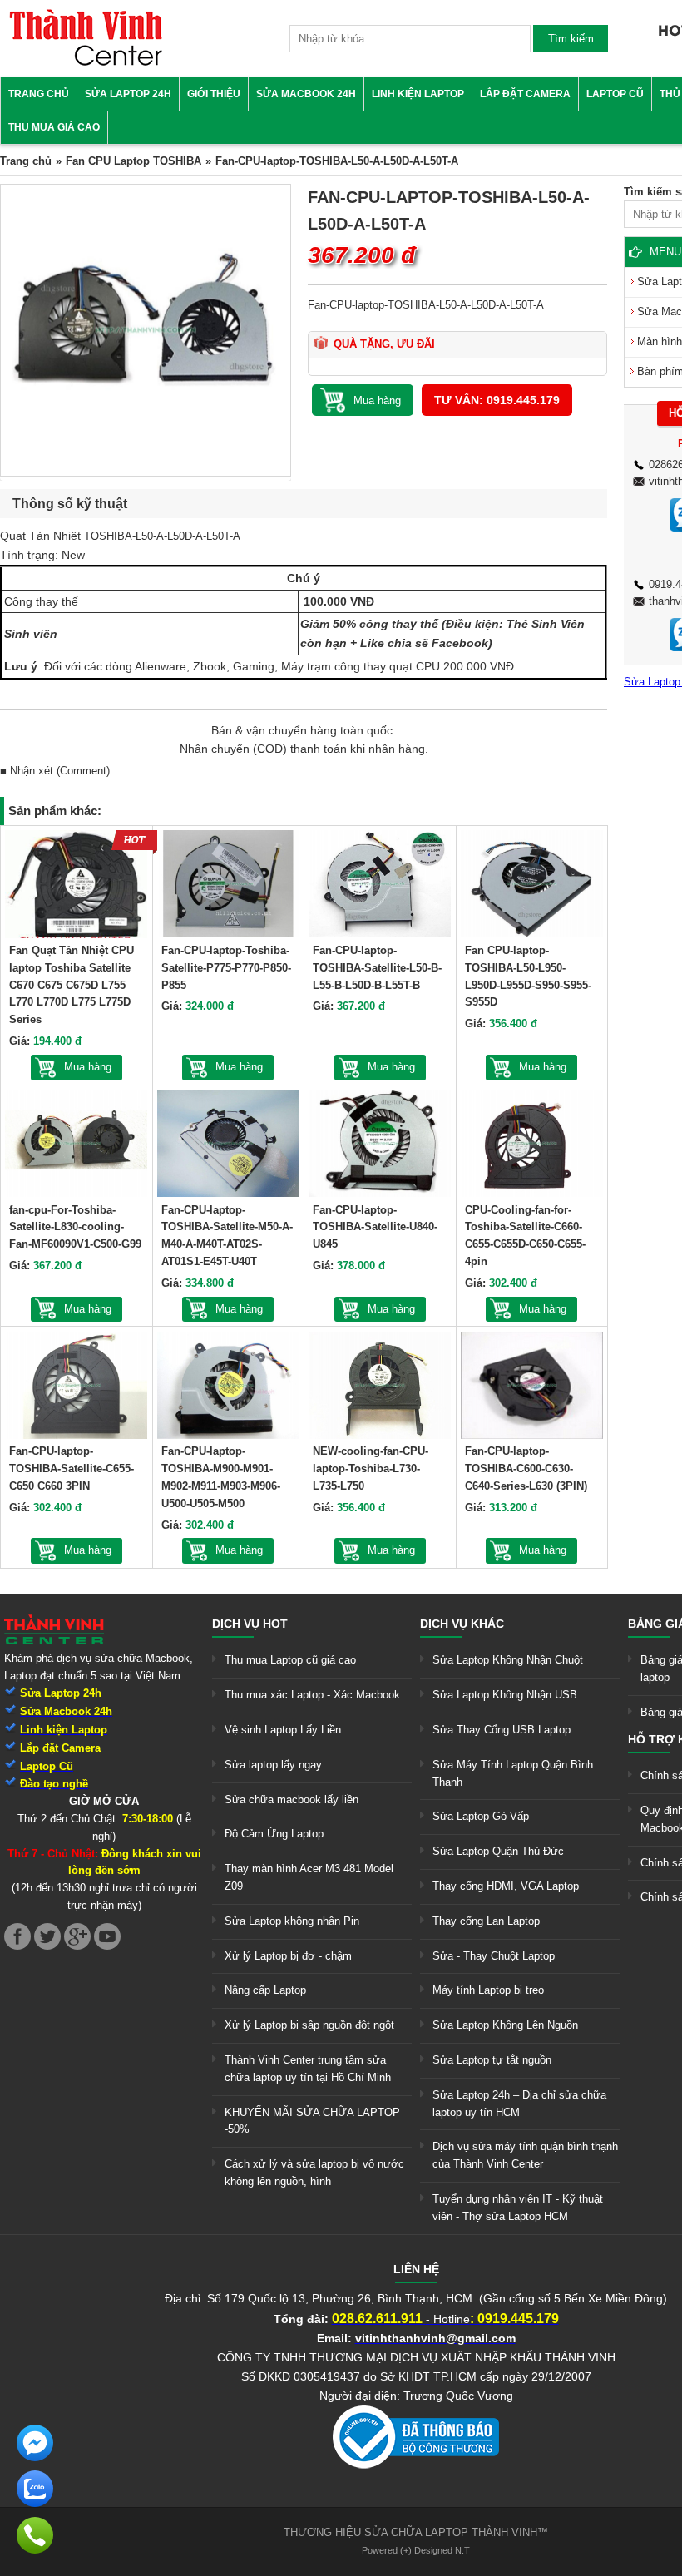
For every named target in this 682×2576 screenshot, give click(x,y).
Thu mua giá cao (54, 127)
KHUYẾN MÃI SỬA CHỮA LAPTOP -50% (312, 2121)
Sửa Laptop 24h (128, 94)
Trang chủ (39, 94)
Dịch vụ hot (250, 1624)
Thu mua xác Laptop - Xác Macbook (312, 1695)
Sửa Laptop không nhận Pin (292, 1921)
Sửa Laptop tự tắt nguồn (492, 2060)
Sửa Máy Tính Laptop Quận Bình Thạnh (513, 1773)
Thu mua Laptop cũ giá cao (290, 1660)
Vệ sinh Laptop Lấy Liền (283, 1730)
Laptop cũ (615, 94)
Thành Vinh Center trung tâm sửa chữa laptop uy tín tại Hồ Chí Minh (308, 2069)
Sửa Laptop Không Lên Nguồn (505, 2025)
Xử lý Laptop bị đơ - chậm (288, 1956)
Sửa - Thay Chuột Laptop (494, 1956)
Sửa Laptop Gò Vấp (481, 1816)
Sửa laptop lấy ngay (273, 1765)
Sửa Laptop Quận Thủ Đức (498, 1851)
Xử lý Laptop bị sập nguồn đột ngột (309, 2025)
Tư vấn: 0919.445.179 (497, 400)
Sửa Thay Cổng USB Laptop (502, 1730)
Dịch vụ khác (462, 1624)
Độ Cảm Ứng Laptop (274, 1834)
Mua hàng (88, 1067)
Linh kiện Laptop (418, 94)
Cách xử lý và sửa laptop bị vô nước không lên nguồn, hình (314, 2173)
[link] (86, 63)
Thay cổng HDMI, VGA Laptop (506, 1886)
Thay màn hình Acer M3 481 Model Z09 (309, 1877)
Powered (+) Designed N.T (416, 2550)
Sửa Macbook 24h (306, 94)
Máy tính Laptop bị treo (488, 1990)
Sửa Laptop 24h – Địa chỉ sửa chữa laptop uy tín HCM (519, 2104)
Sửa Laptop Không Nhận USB (505, 1695)
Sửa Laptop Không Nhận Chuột (508, 1660)
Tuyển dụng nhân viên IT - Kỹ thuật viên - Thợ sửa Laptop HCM (518, 2208)
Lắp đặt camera (525, 94)
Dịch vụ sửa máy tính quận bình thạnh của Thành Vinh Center (525, 2155)
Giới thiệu (214, 94)
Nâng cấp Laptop (265, 1990)
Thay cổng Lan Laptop (486, 1921)
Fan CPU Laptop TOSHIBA (133, 161)
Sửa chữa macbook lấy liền (292, 1800)
